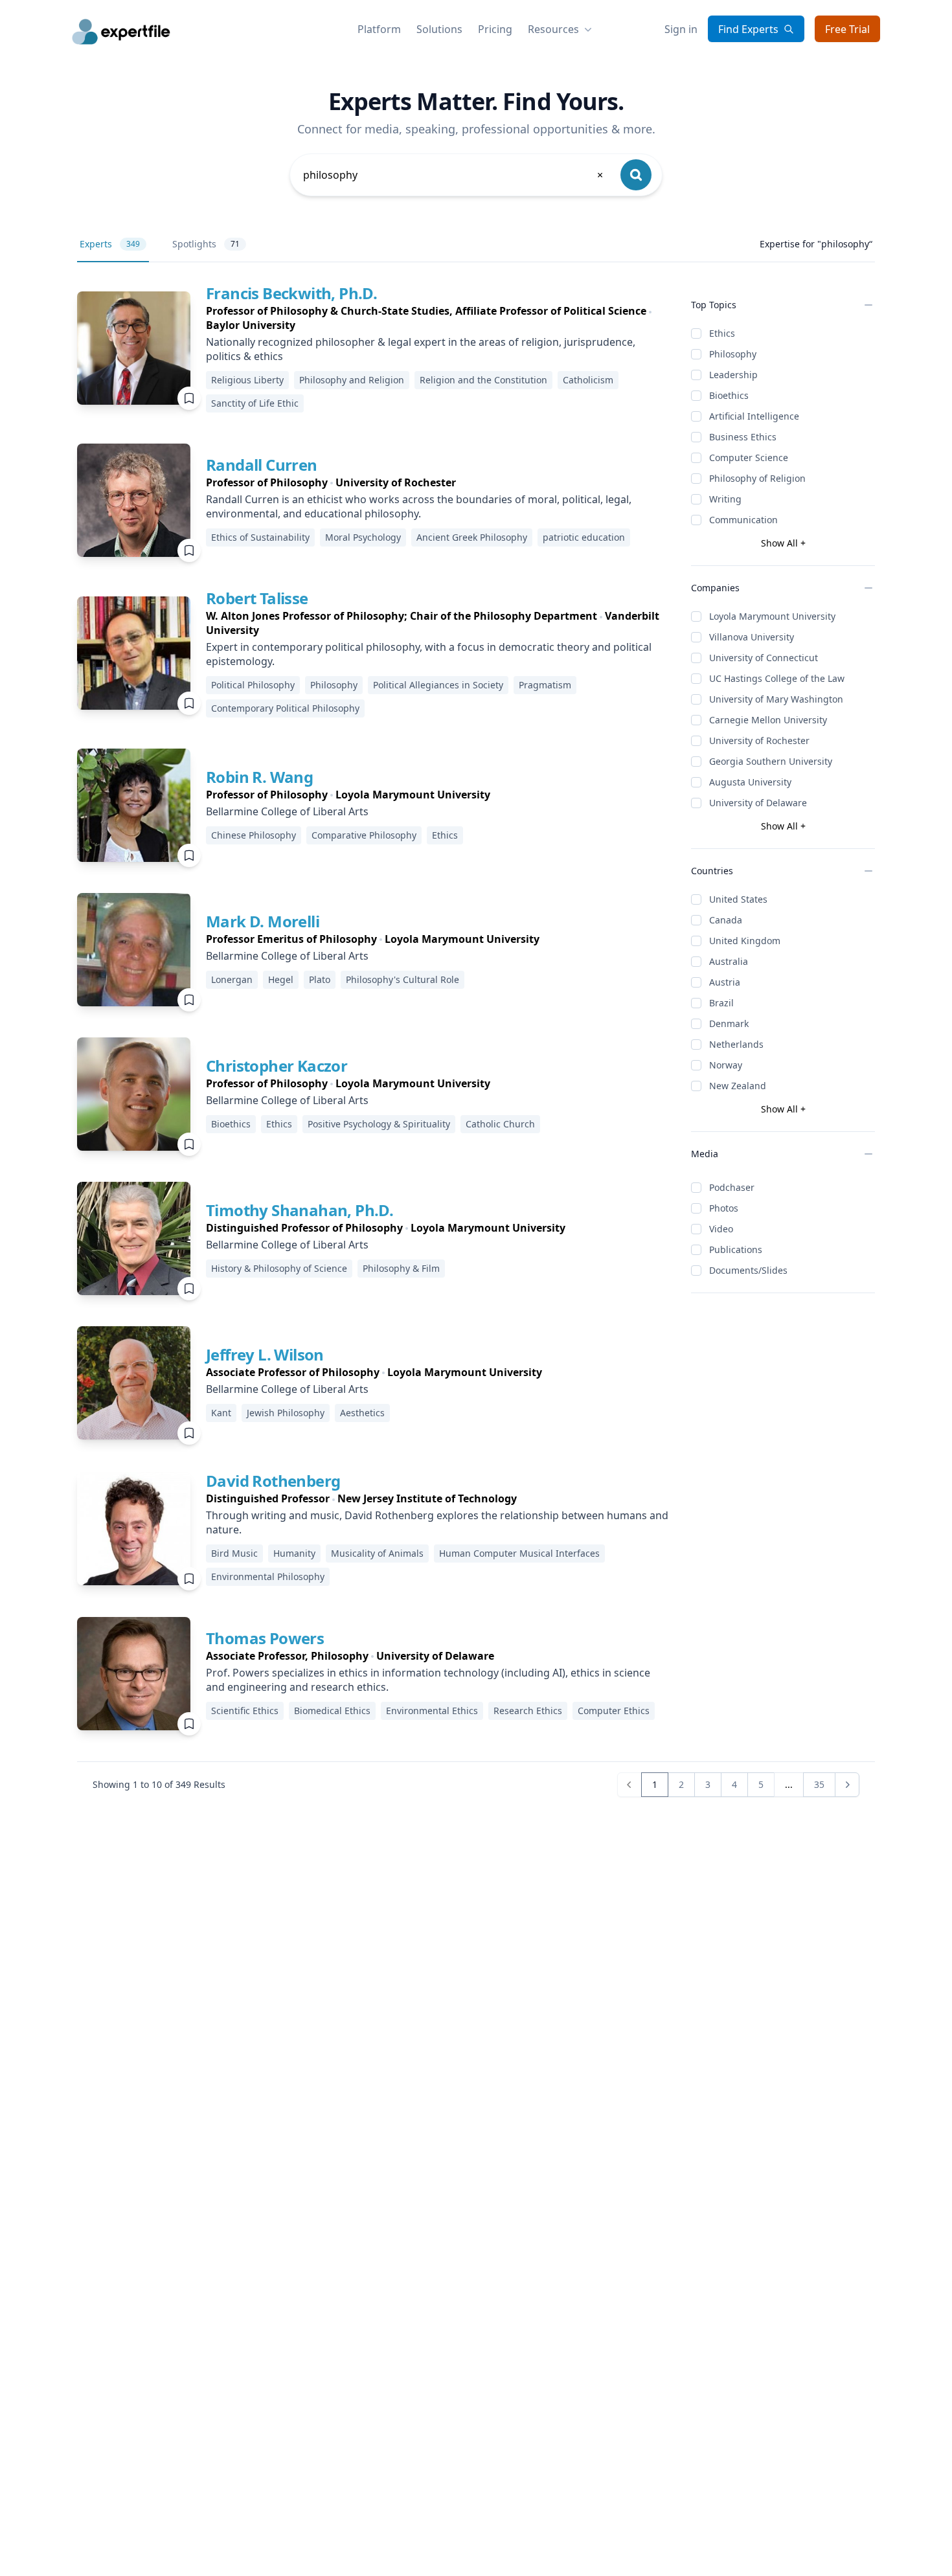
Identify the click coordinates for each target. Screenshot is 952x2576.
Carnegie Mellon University (768, 720)
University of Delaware (758, 803)
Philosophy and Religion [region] (352, 380)
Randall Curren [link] (262, 465)
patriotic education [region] (584, 537)
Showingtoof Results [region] (159, 1784)
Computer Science (749, 458)
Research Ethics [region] (528, 1711)
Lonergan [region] (232, 979)
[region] (438, 318)
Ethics (722, 333)
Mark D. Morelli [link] (263, 921)
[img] (134, 348)
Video (721, 1229)
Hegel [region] (281, 979)
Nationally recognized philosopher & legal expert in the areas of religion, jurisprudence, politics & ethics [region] (421, 349)
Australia (729, 961)
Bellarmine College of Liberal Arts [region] (287, 811)
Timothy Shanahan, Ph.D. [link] (300, 1210)
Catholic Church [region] (500, 1124)
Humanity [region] (294, 1553)
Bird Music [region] (234, 1553)
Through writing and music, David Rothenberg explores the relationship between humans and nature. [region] (437, 1522)
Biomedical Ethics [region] (332, 1711)
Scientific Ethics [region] (245, 1711)
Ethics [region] (445, 835)
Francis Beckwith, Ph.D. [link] (291, 293)
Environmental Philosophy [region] (268, 1576)
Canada (726, 920)
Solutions (439, 29)
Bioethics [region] (231, 1124)
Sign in (681, 29)
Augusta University (750, 782)
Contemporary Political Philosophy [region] (285, 708)
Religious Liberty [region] (247, 380)
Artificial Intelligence (754, 416)
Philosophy (733, 354)
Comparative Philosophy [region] (364, 835)
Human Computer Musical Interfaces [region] (519, 1553)
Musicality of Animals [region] (377, 1553)
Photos (724, 1208)
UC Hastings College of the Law (777, 678)
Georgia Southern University (771, 761)
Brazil (721, 1003)
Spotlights (206, 244)
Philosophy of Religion (757, 478)
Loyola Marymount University (772, 616)
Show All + (783, 543)
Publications (736, 1249)
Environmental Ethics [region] (432, 1711)
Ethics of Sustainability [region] (260, 537)
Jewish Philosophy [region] (286, 1413)
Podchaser (732, 1187)
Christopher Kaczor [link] (277, 1066)
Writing (725, 499)
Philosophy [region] (334, 685)
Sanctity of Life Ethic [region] (255, 403)
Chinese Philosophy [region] (254, 835)
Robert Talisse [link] (257, 598)
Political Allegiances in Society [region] (438, 685)
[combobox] (454, 175)
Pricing (495, 29)
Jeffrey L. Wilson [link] (265, 1354)
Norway (726, 1065)
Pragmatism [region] (545, 685)
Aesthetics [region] (362, 1413)
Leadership (733, 375)
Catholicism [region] (588, 380)
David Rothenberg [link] (273, 1481)
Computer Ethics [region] (614, 1711)
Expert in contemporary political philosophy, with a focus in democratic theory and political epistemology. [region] (429, 654)
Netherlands (736, 1044)
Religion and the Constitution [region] (483, 380)
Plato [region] (320, 979)
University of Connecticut (764, 658)
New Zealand (738, 1086)
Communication (743, 520)
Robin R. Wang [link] (259, 777)
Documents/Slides (748, 1270)
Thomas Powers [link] (265, 1638)
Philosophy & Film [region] (401, 1268)
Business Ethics (743, 437)
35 (819, 1784)
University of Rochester (759, 740)
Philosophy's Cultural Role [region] (402, 979)
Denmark (729, 1023)
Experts (110, 244)
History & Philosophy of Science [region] (279, 1268)
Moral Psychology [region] (363, 537)
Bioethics (729, 395)
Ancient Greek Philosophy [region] (472, 537)
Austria (725, 982)
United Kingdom (745, 941)
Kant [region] (221, 1413)
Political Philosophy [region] (253, 685)
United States (738, 899)
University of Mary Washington (776, 699)
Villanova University (752, 637)
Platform (379, 29)
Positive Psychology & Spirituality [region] (379, 1124)
